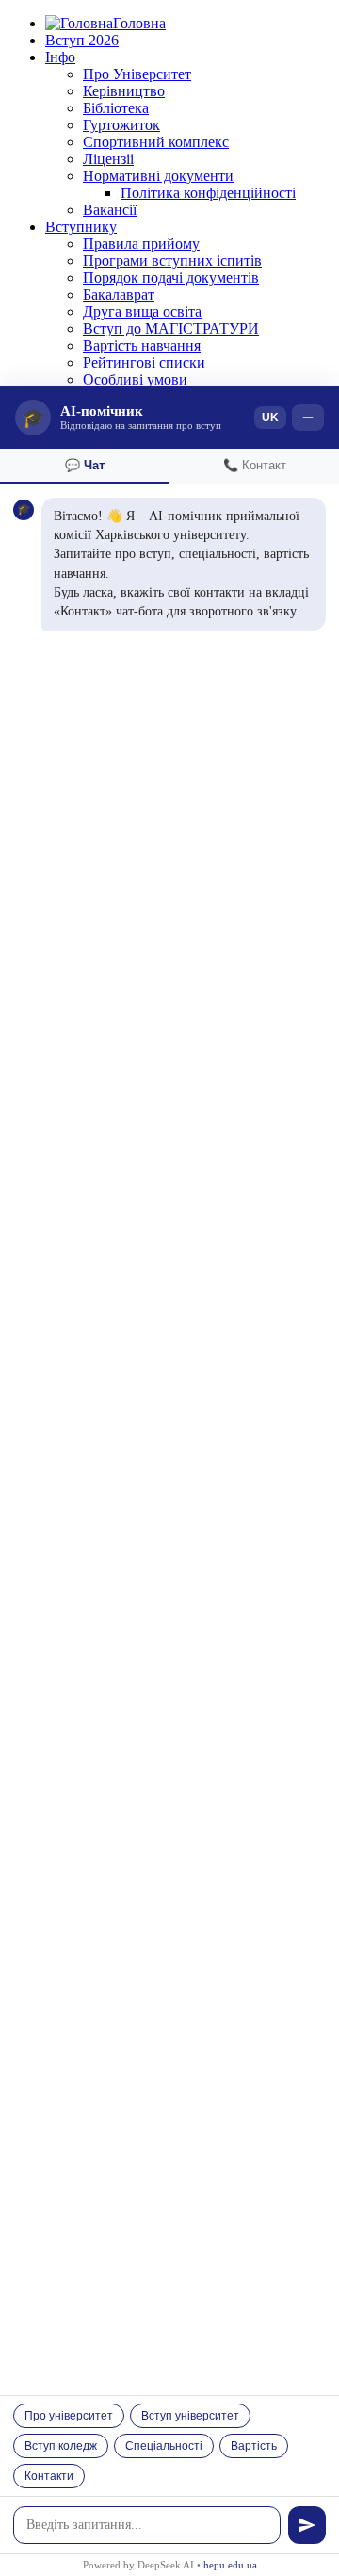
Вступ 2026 (82, 40)
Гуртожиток (121, 125)
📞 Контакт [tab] (255, 465)
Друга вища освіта (142, 312)
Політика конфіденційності (208, 193)
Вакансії (110, 210)
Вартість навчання (142, 345)
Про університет (69, 2416)
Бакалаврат (119, 295)
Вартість (254, 2446)
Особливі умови (135, 379)
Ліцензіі (108, 159)
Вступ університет (190, 2416)
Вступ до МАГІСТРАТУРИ (171, 328)
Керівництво (124, 91)
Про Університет (137, 74)
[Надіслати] (307, 2525)
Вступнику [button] (81, 227)
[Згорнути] (308, 418)
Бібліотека (116, 108)
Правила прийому (141, 244)
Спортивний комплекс (156, 142)
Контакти (49, 2476)
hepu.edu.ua (230, 2565)
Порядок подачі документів (171, 278)
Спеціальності (164, 2446)
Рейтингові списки (144, 362)
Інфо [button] (60, 57)
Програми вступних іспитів (172, 261)
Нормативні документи (158, 176)
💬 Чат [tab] (85, 465)
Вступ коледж (61, 2446)
